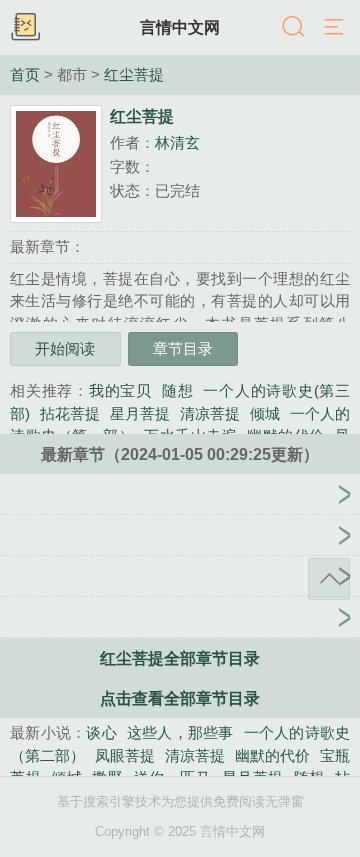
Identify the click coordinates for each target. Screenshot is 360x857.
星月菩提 (140, 413)
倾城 (265, 413)
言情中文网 (180, 27)
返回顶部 (329, 579)
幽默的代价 (272, 755)
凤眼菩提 (125, 755)
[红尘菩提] (180, 474)
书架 (25, 28)
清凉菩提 (210, 413)
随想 (178, 390)
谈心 (101, 732)
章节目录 (183, 348)
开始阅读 (65, 348)
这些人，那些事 (180, 732)
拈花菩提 (70, 413)
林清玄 (177, 142)
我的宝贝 (120, 390)
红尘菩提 (134, 75)
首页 (25, 75)
